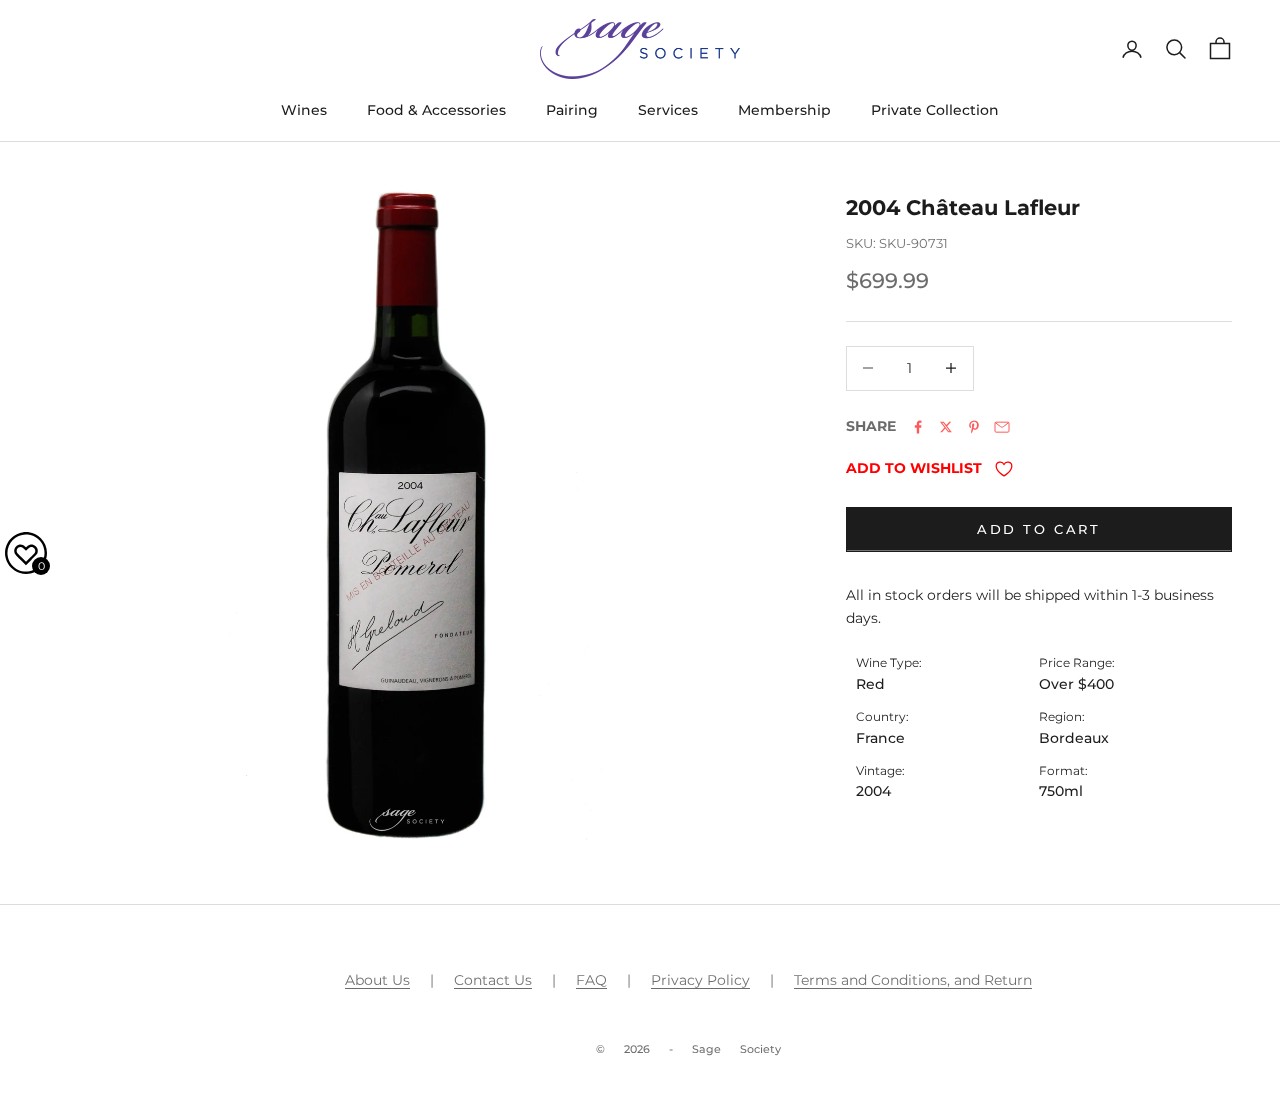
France (880, 737)
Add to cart (1039, 529)
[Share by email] (1002, 427)
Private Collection (935, 110)
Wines (304, 110)
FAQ (591, 980)
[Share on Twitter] (946, 427)
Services (668, 110)
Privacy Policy (700, 980)
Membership (784, 110)
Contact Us (493, 980)
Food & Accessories (436, 110)
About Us (377, 980)
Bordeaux (1074, 737)
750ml (1061, 791)
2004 (873, 791)
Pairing (572, 110)
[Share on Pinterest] (974, 427)
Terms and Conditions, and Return (913, 980)
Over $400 (1076, 684)
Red (870, 684)
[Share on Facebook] (918, 427)
